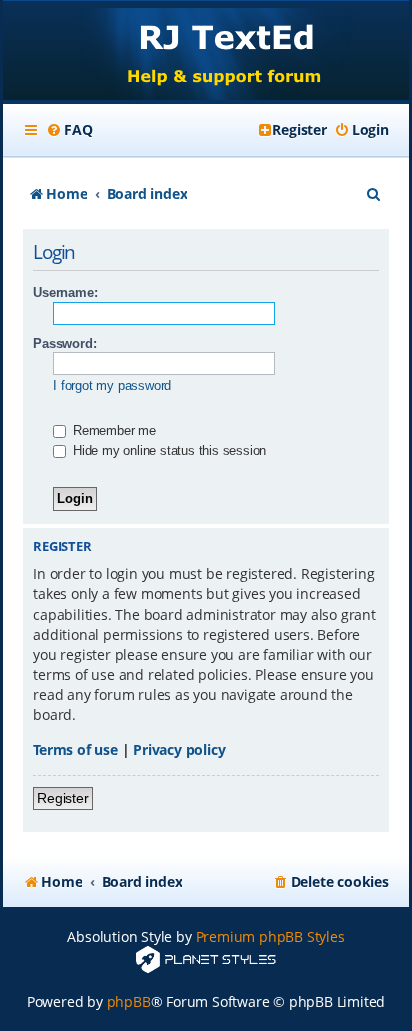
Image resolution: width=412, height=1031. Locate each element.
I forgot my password (112, 385)
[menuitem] (69, 130)
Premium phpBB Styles (270, 936)
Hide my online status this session (167, 450)
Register (62, 798)
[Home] (206, 52)
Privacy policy (179, 749)
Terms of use (75, 749)
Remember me (112, 430)
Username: (65, 292)
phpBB (129, 1001)
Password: (64, 343)
